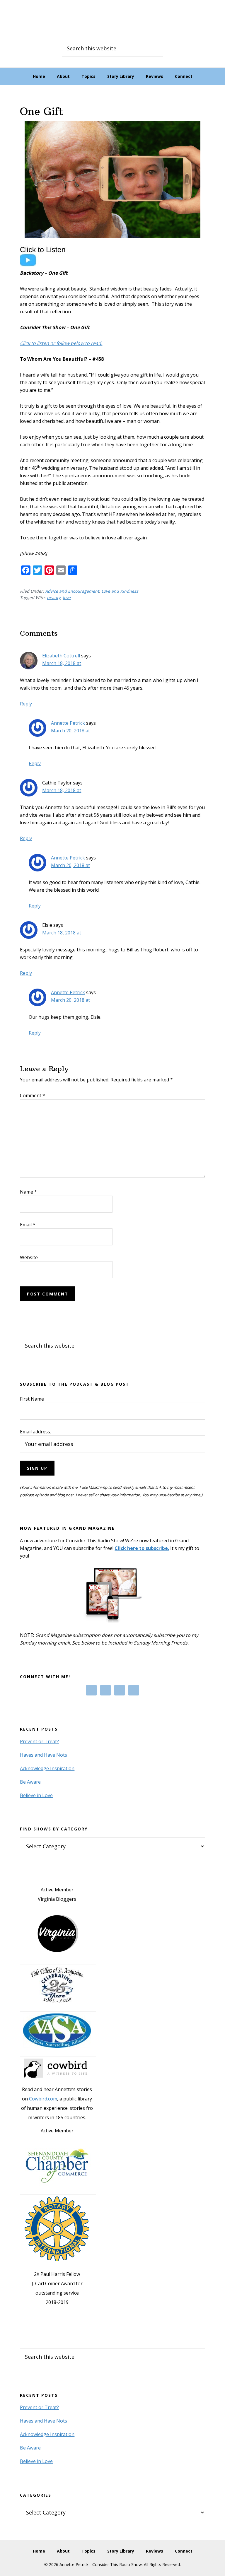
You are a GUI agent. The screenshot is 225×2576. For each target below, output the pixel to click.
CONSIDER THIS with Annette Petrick (112, 18)
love (67, 598)
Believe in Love (36, 1795)
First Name (32, 1399)
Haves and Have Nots (44, 1755)
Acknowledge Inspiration (47, 1768)
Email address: (35, 1432)
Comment (33, 1095)
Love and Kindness (120, 591)
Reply (26, 704)
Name (28, 1192)
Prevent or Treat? (39, 1741)
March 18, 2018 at (62, 663)
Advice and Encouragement (72, 591)
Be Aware (30, 1782)
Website (29, 1257)
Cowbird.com (43, 2099)
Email (28, 1225)
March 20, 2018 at (70, 731)
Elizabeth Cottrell (61, 656)
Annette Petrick (68, 723)
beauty (54, 598)
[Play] (46, 265)
